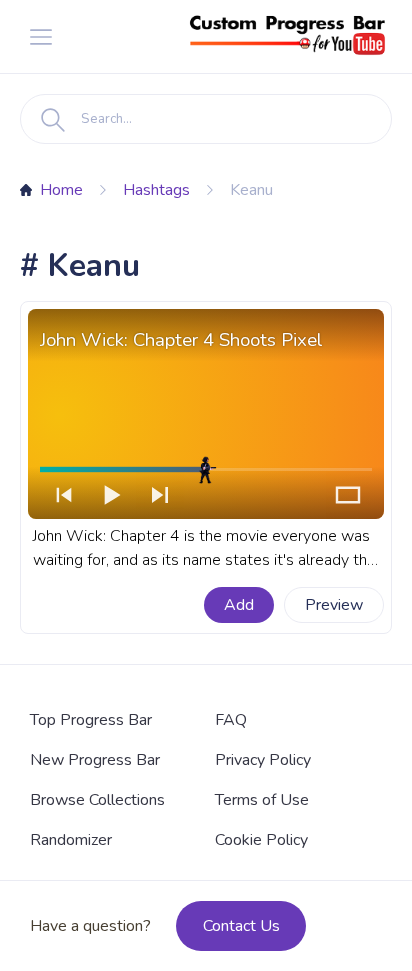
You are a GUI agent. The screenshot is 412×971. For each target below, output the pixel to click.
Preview (334, 605)
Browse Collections (97, 800)
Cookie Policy (261, 840)
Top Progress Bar (91, 720)
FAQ (231, 720)
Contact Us (241, 926)
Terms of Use (262, 800)
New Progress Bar (95, 760)
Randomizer (71, 840)
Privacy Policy (263, 760)
